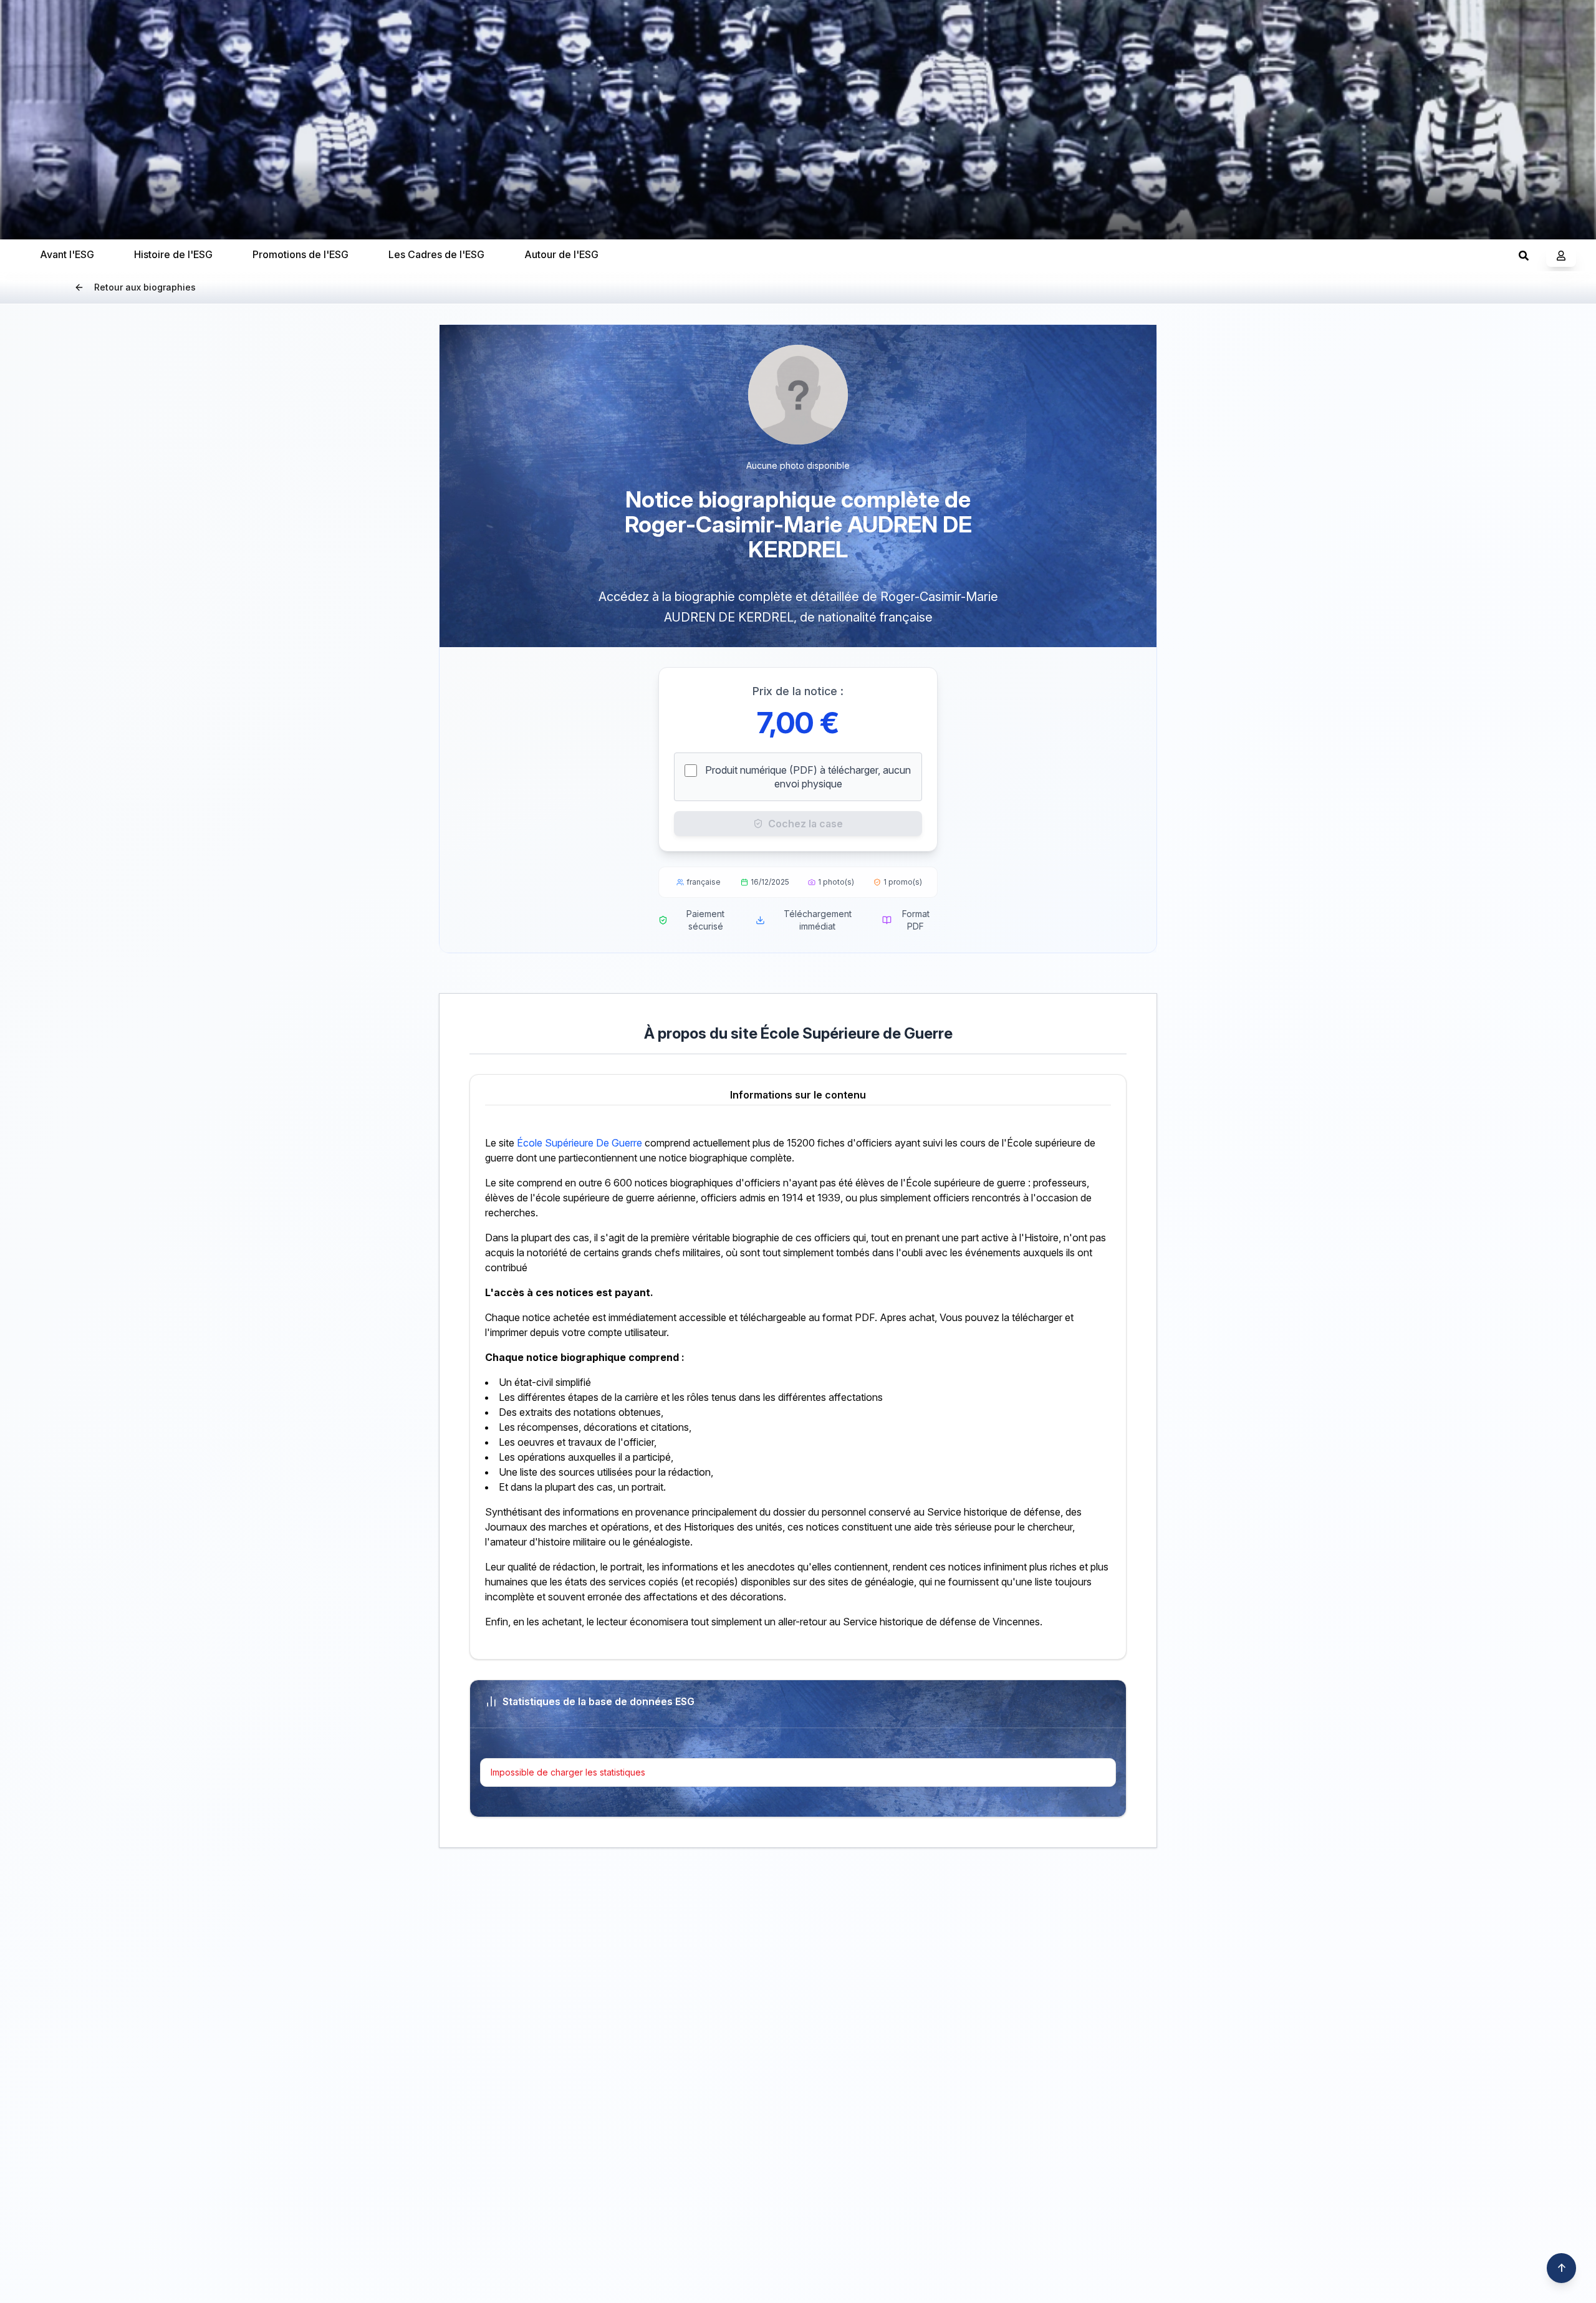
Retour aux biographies (145, 287)
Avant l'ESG (67, 254)
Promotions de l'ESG (300, 254)
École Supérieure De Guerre (579, 1143)
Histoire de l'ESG (173, 254)
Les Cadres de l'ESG (436, 254)
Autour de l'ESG (561, 254)
